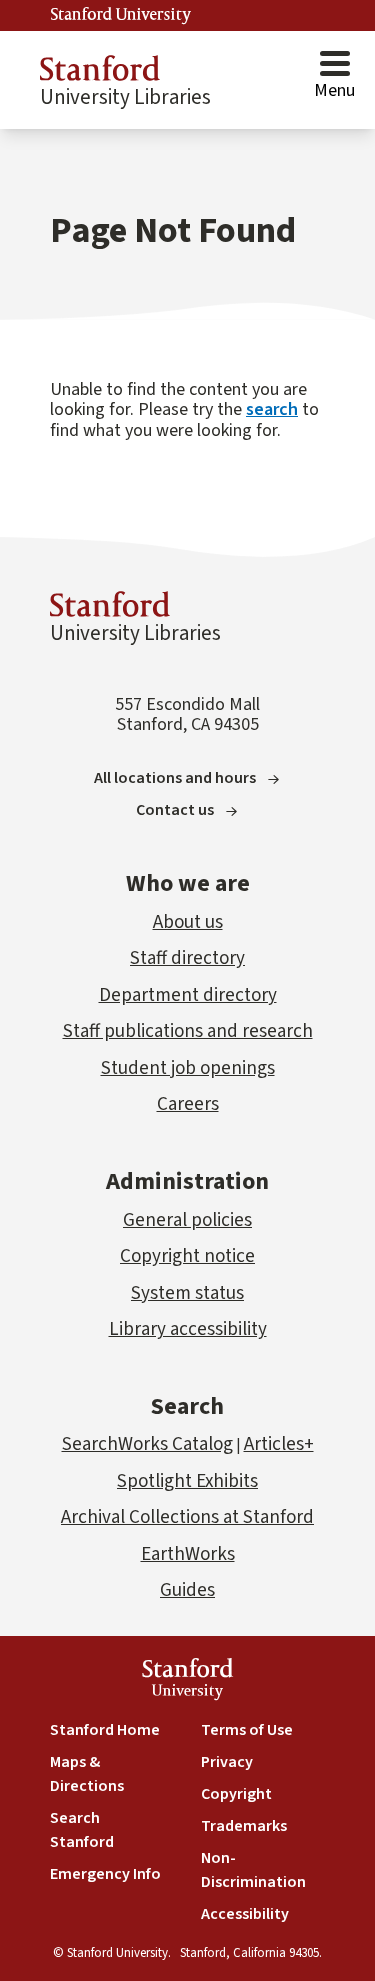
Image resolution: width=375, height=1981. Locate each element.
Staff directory (187, 958)
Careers (188, 1104)
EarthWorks (188, 1554)
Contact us (175, 810)
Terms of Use (247, 1730)
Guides (187, 1590)
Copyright (236, 1794)
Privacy (227, 1762)
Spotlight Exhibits (187, 1481)
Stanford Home (105, 1730)
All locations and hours (175, 778)
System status (187, 1293)
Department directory (188, 995)
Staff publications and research (188, 1031)
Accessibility (245, 1914)
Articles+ (279, 1444)
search (272, 409)
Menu (334, 90)
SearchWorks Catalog (147, 1444)
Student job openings (188, 1068)
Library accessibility (188, 1329)
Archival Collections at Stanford (187, 1517)
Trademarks (244, 1826)
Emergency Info (105, 1874)
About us (188, 922)
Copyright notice (187, 1256)
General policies (187, 1220)
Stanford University (121, 15)
